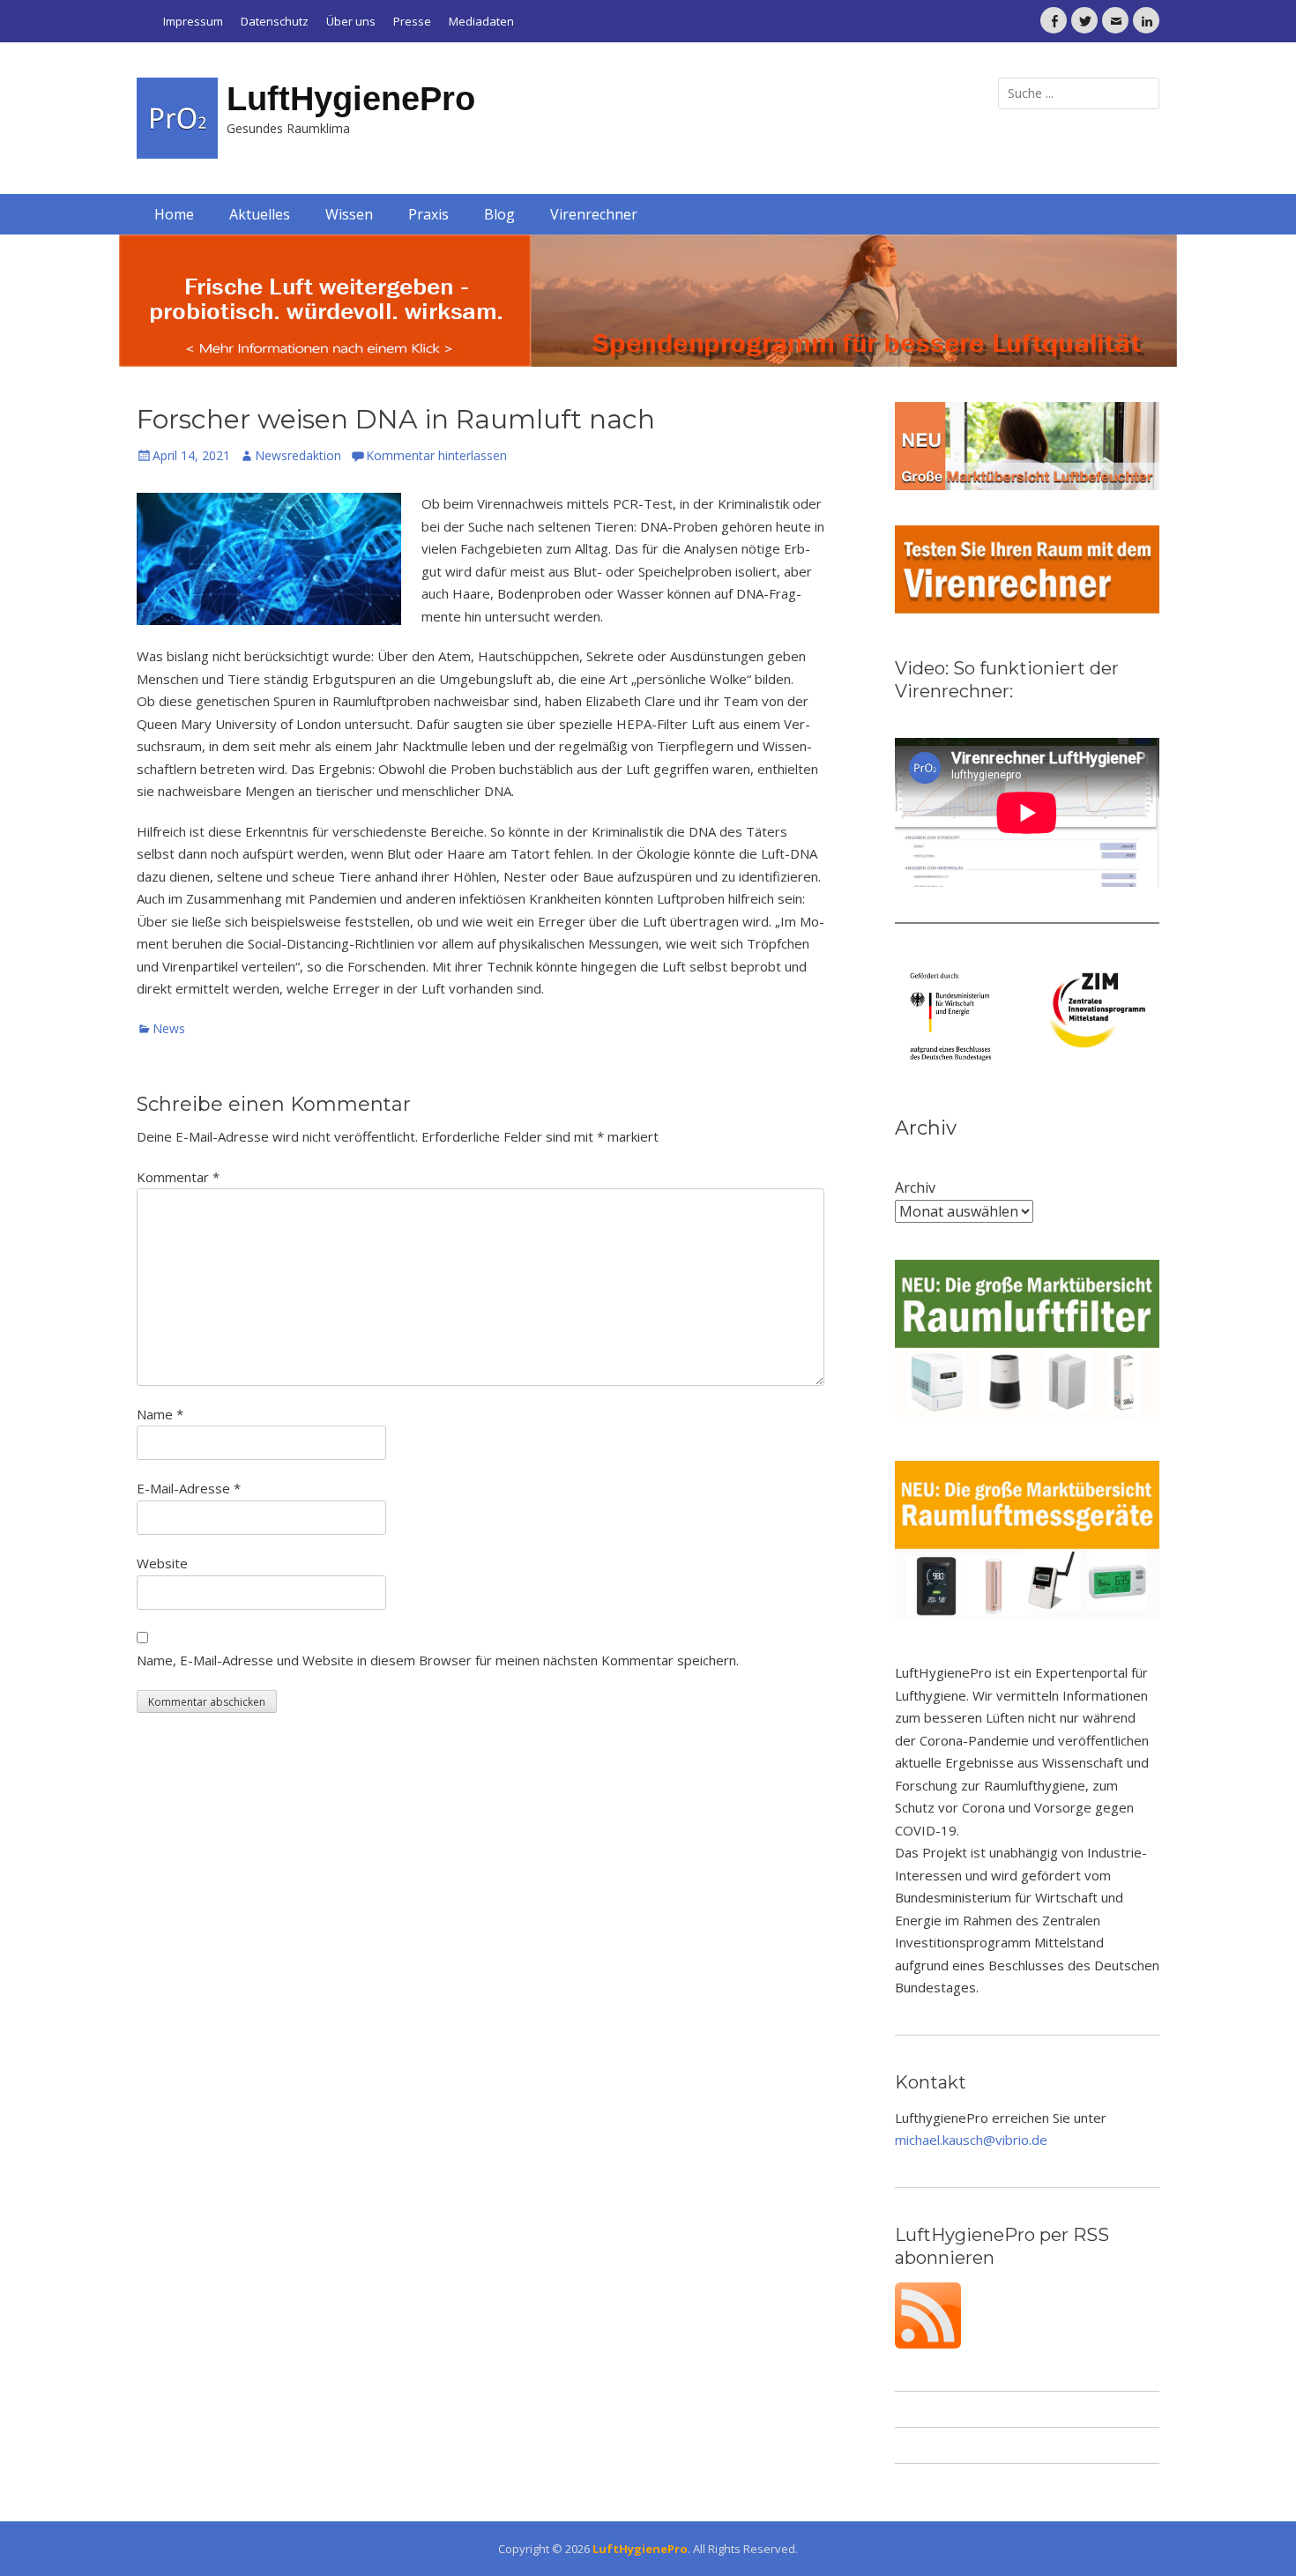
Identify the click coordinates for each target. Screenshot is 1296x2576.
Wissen (349, 214)
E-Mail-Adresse (189, 1488)
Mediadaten (481, 21)
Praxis (428, 214)
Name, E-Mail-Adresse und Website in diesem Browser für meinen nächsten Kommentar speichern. (438, 1660)
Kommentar (178, 1177)
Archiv (915, 1187)
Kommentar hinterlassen (436, 455)
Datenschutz (275, 21)
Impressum (193, 21)
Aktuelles (260, 214)
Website (162, 1563)
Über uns (351, 21)
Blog (499, 214)
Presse (412, 21)
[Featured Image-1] (648, 301)
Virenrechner (594, 214)
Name (160, 1414)
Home (174, 214)
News (169, 1028)
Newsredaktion (298, 455)
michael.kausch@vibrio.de (971, 2140)
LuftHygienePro (351, 99)
